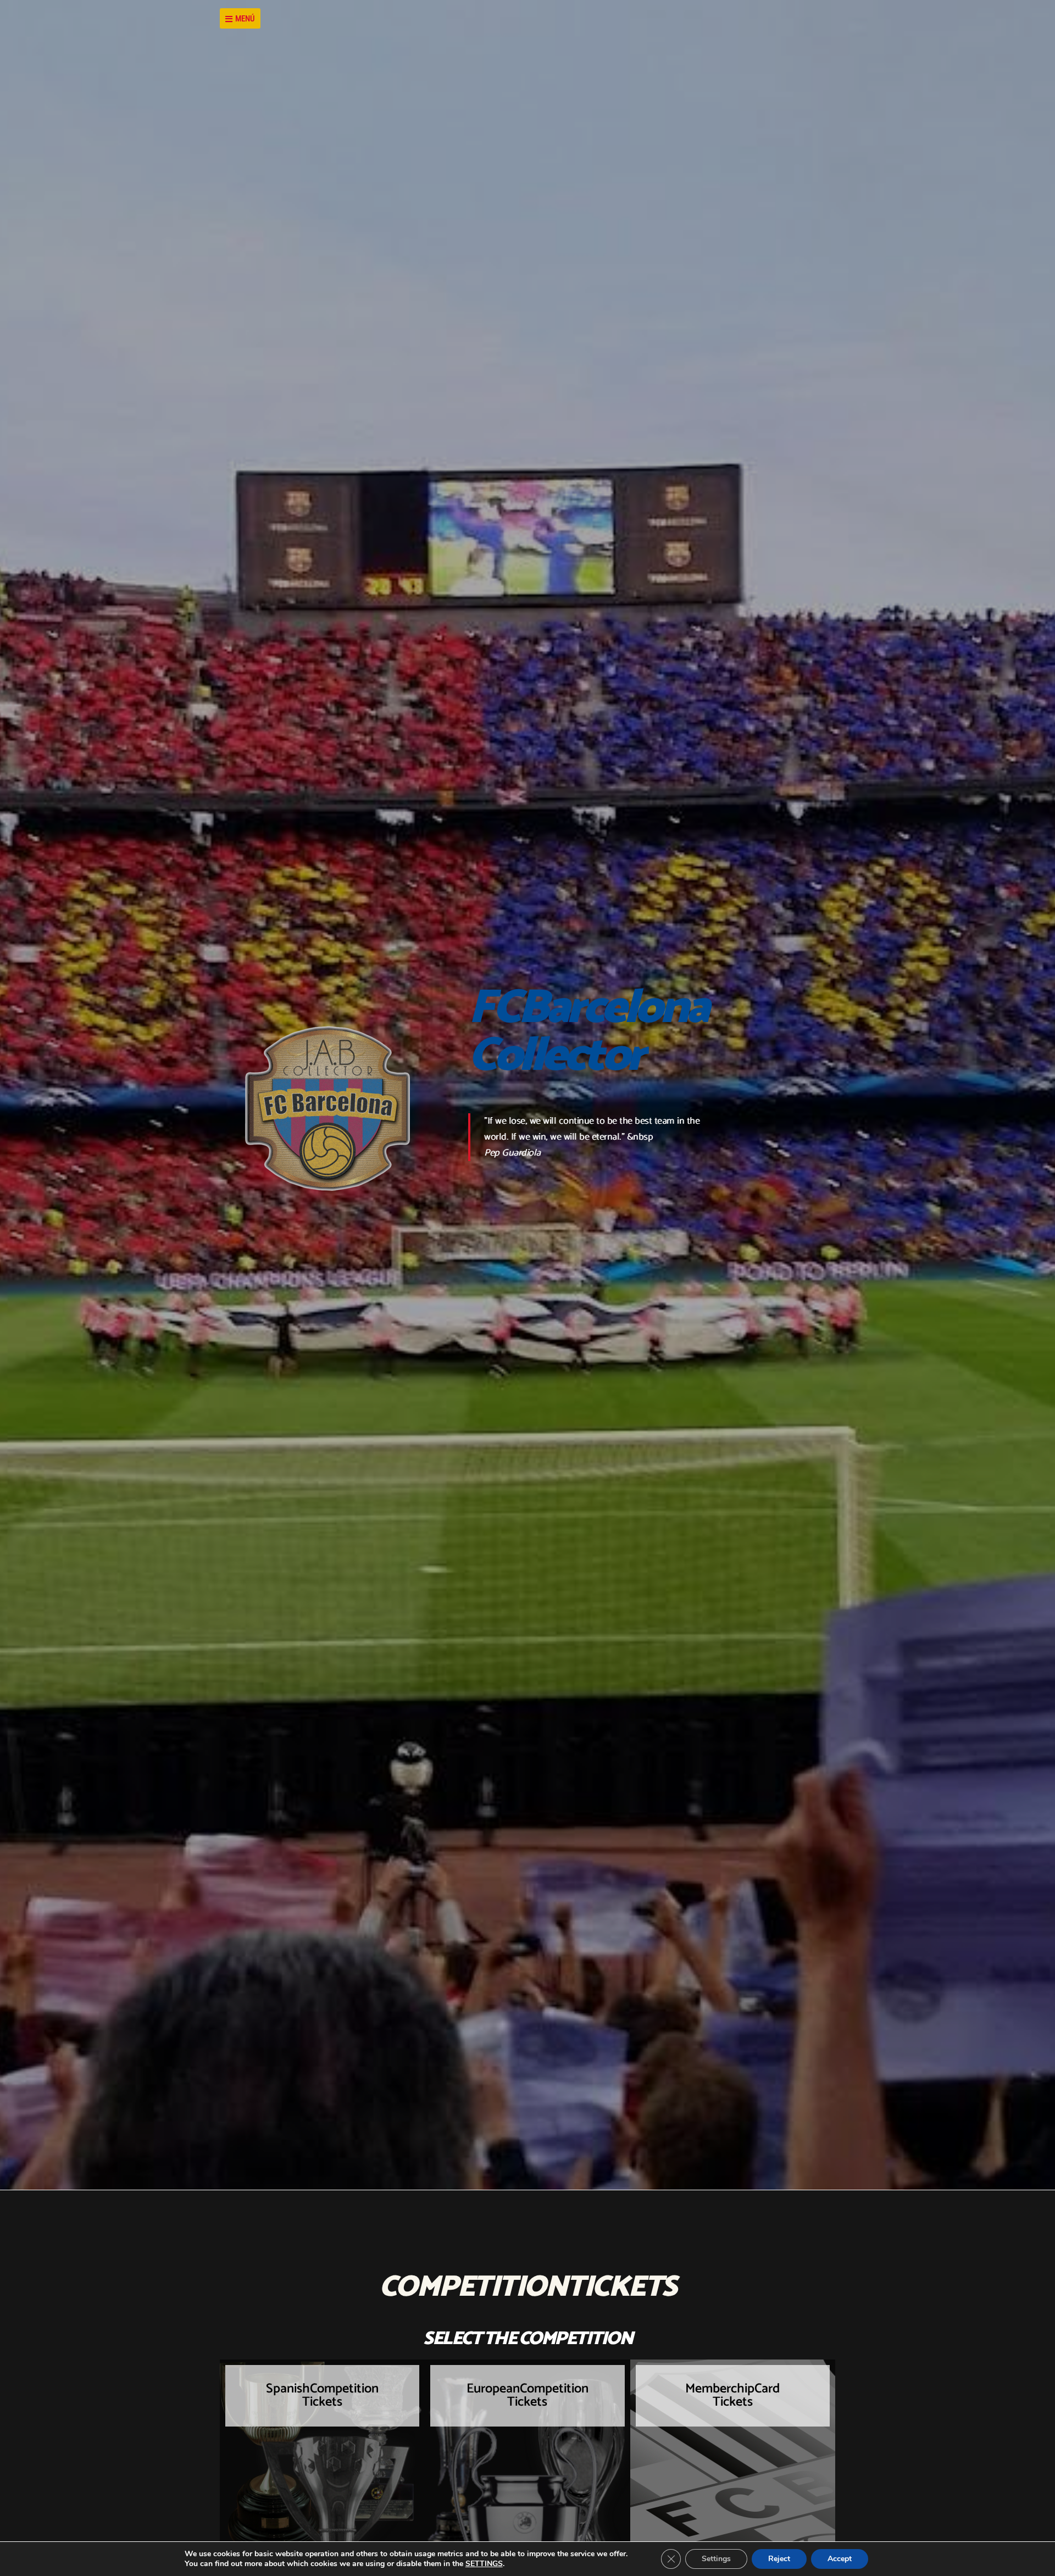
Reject (779, 2559)
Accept (840, 2559)
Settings (716, 2559)
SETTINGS (484, 2564)
